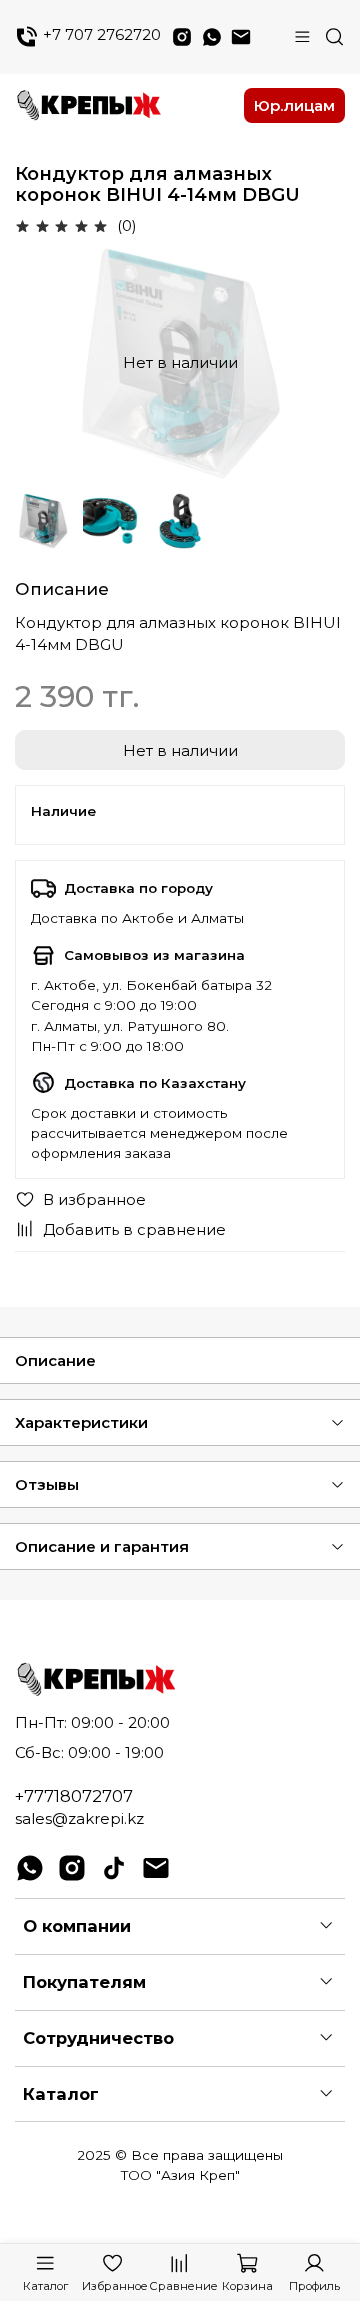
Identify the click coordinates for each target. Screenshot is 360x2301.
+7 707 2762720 (100, 35)
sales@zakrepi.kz (79, 1818)
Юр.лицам (294, 105)
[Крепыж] (123, 106)
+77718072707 (74, 1796)
